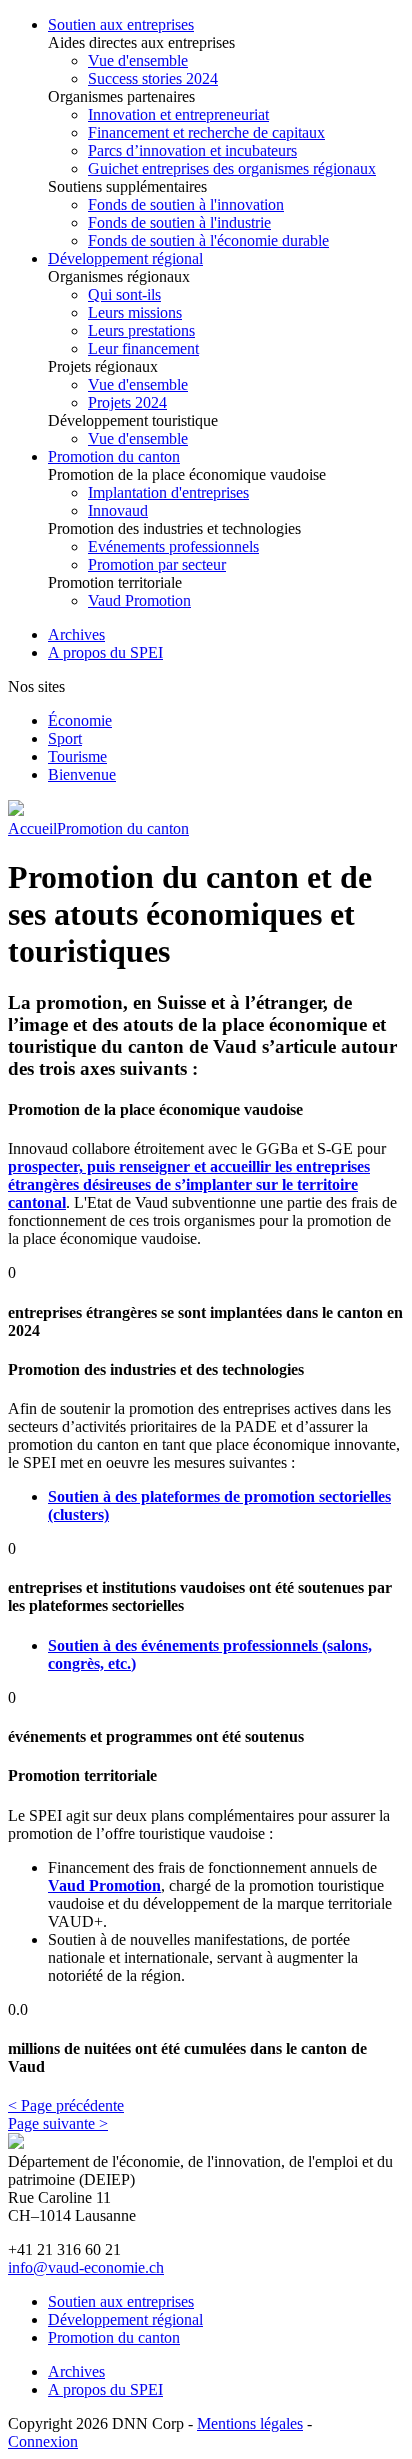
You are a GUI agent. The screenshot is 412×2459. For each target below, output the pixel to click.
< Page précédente (66, 2105)
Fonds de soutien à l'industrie (179, 222)
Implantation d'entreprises (168, 492)
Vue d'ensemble (138, 60)
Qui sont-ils (124, 294)
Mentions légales (250, 2423)
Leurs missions (135, 312)
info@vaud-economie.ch (86, 2267)
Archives (76, 634)
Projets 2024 (127, 402)
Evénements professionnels (173, 546)
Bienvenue (82, 774)
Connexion (43, 2441)
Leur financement (143, 348)
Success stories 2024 (153, 78)
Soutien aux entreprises (121, 24)
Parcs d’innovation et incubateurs (192, 150)
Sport (65, 738)
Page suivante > (58, 2123)
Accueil (32, 828)
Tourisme (77, 756)
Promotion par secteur (157, 564)
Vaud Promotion (139, 600)
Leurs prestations (141, 330)
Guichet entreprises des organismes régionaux (232, 168)
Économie (80, 720)
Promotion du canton (114, 456)
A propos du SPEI (105, 652)
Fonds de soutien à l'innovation (186, 204)
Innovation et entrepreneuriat (178, 114)
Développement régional (125, 258)
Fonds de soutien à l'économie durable (208, 240)
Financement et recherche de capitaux (206, 132)
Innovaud (118, 510)
